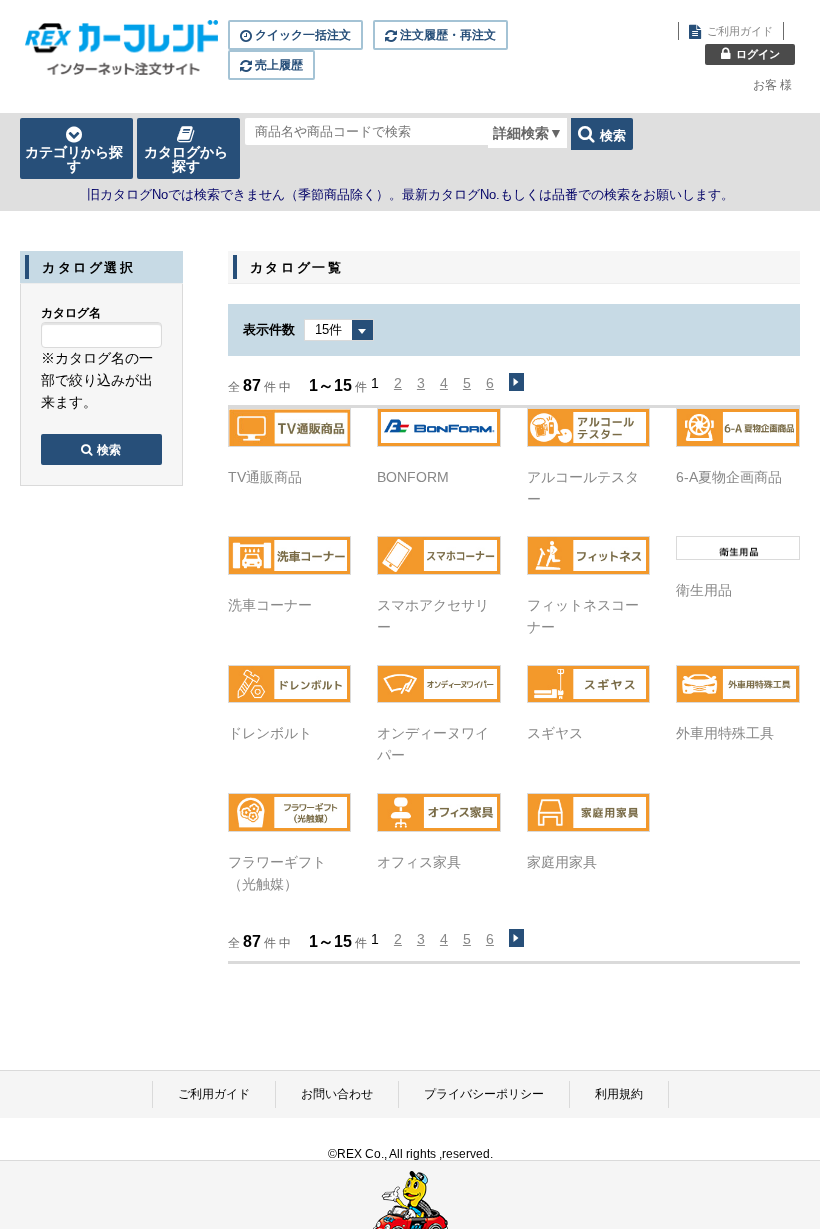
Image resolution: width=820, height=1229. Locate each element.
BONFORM (413, 477)
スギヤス (555, 733)
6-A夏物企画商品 (729, 477)
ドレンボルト (270, 733)
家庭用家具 (562, 862)
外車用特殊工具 (725, 733)
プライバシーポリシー (484, 1094)
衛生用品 (704, 590)
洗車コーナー (270, 605)
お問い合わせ (337, 1094)
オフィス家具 (419, 862)
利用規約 (619, 1094)
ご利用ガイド (214, 1094)
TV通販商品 (265, 477)
